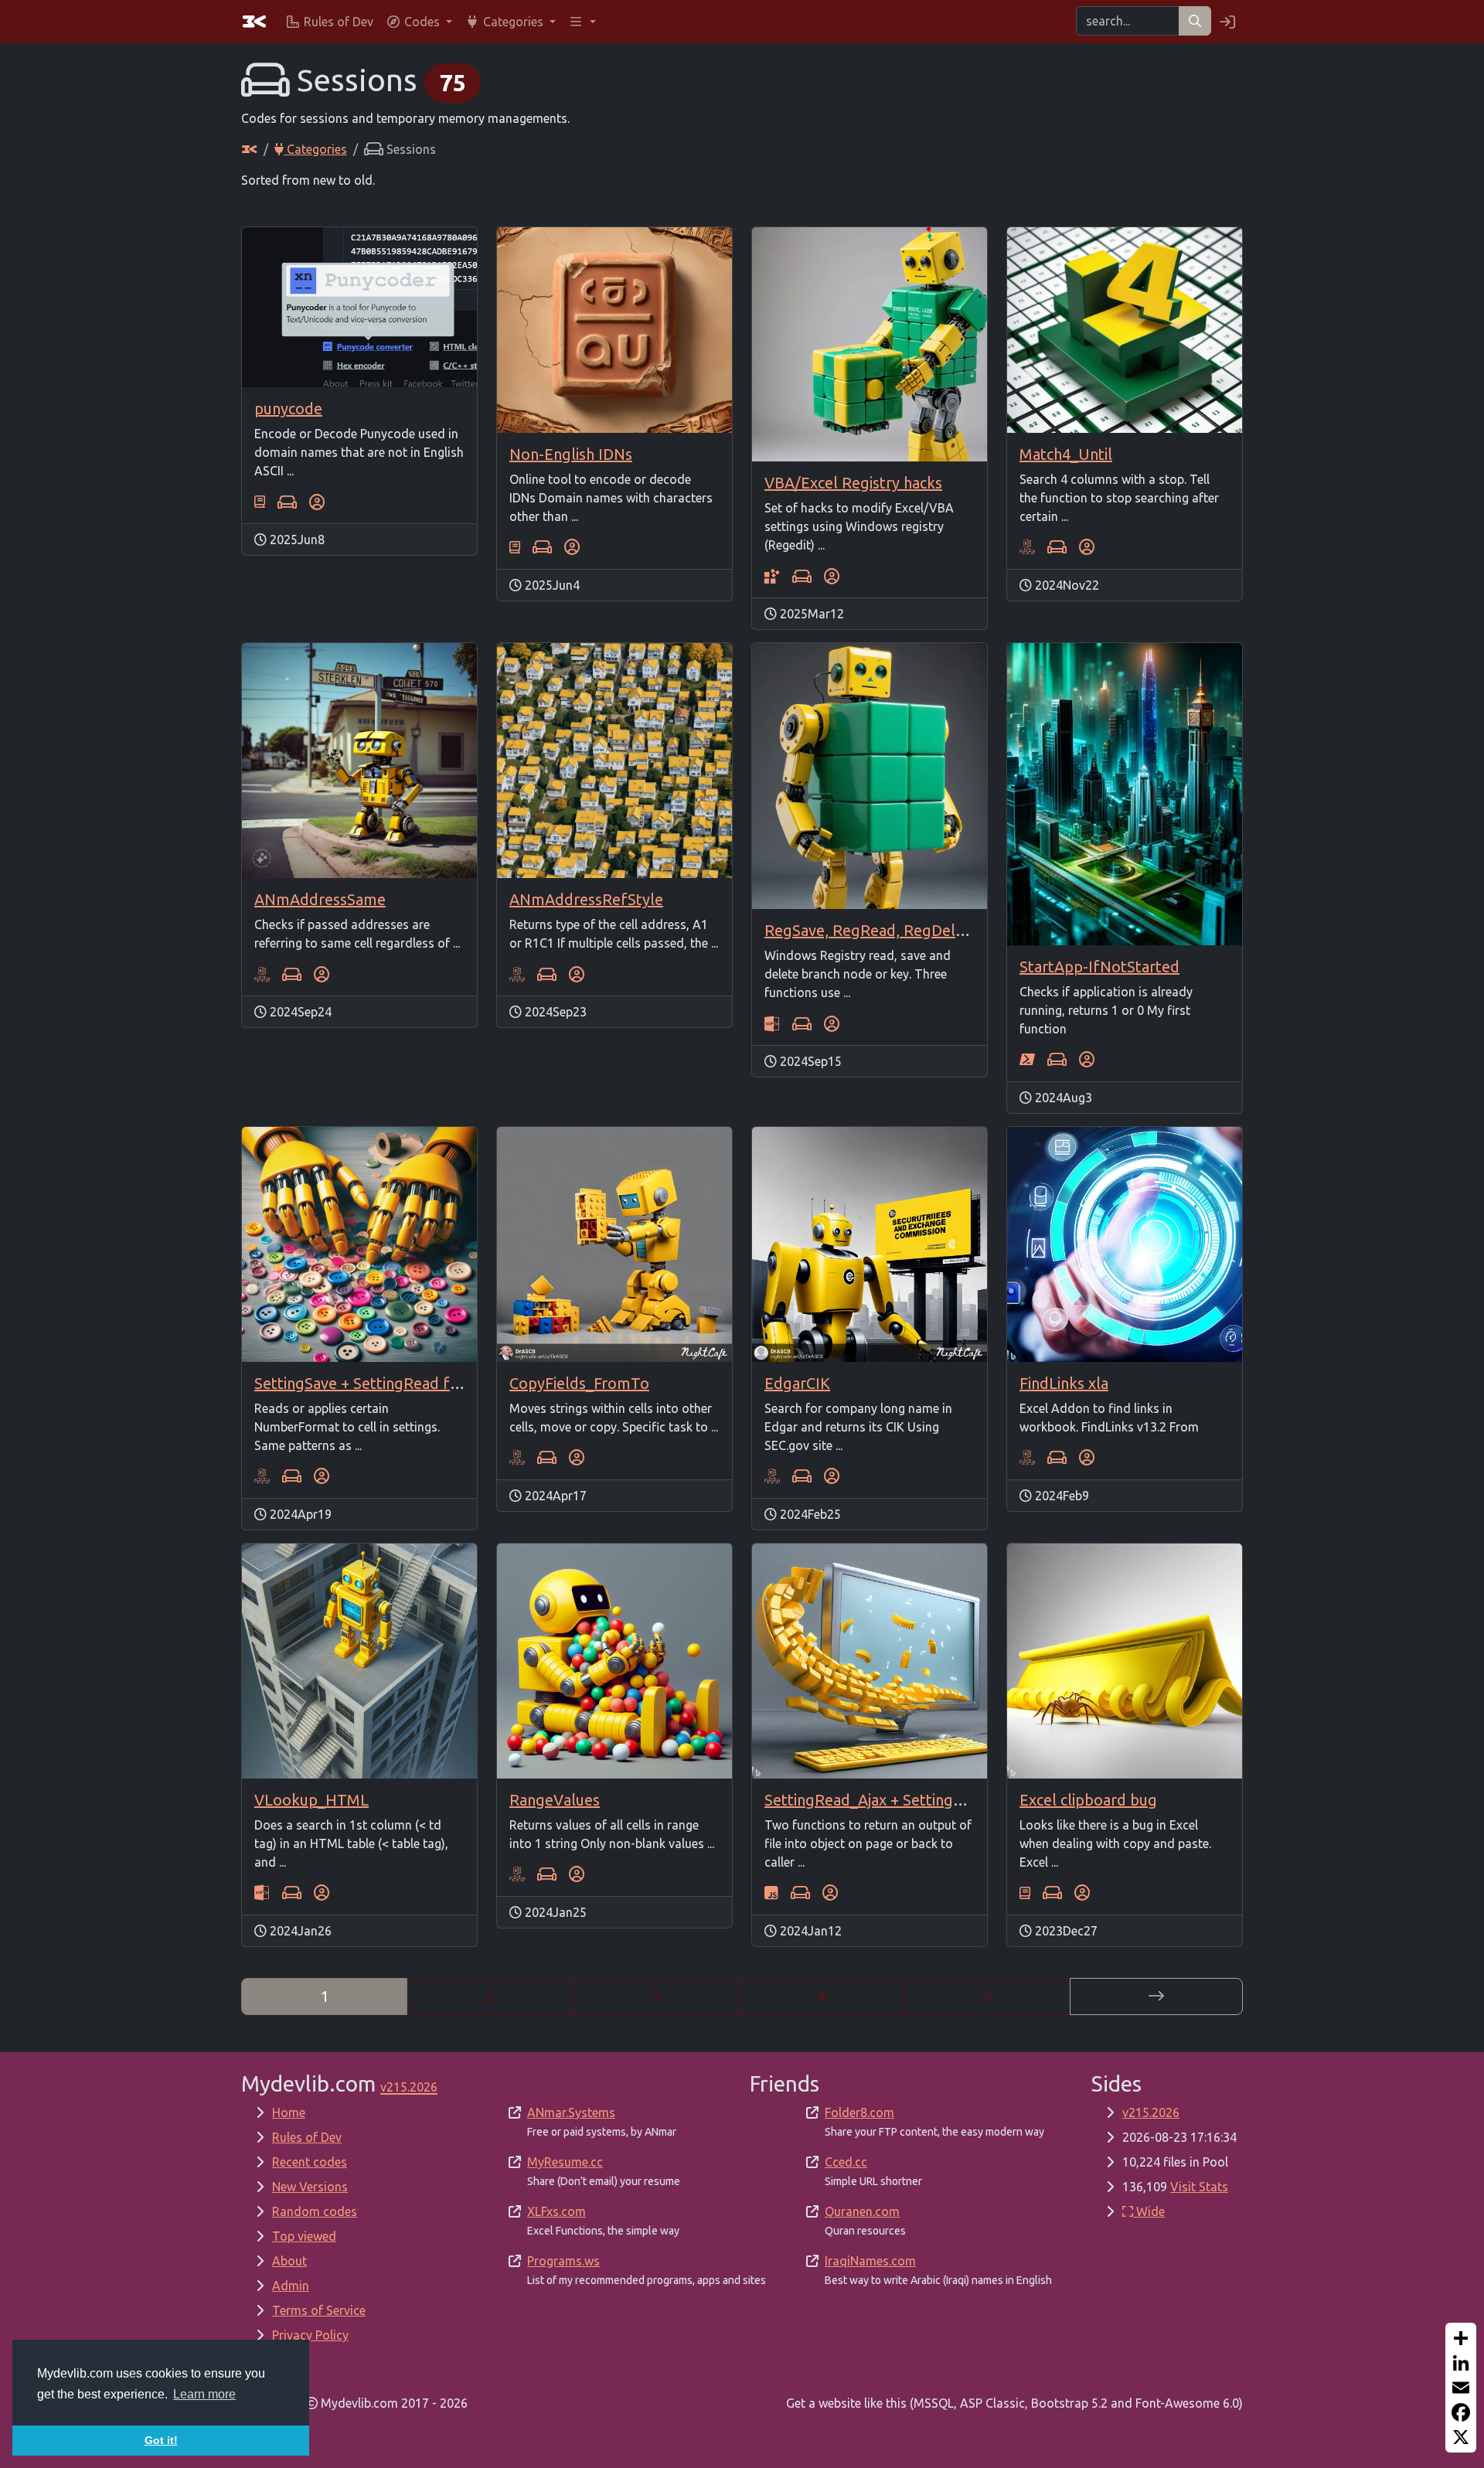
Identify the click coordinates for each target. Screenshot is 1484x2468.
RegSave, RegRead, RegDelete (871, 930)
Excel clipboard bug (1088, 1800)
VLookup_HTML (311, 1800)
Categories (315, 149)
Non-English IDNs (571, 454)
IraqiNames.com (870, 2261)
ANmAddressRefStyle (586, 899)
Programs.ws (563, 2261)
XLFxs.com (556, 2211)
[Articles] (260, 502)
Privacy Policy (310, 2335)
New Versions (310, 2187)
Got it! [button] (161, 2440)
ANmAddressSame (320, 899)
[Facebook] (1461, 2412)
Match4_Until (1066, 454)
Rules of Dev (307, 2137)
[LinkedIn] (1461, 2363)
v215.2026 (1151, 2112)
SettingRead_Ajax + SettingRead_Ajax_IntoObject (936, 1800)
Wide (1149, 2211)
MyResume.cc (565, 2162)
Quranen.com (862, 2211)
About (289, 2261)
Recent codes (310, 2162)
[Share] (1461, 2338)
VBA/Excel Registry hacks (853, 483)
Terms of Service (319, 2310)
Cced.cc (846, 2162)
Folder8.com (859, 2112)
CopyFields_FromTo (579, 1383)
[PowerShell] (1027, 1060)
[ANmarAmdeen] (317, 502)
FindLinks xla (1064, 1383)
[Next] (1156, 1997)
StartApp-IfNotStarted (1099, 967)
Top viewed (304, 2236)
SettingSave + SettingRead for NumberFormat (417, 1383)
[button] (419, 22)
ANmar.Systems (571, 2112)
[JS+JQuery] (771, 1893)
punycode (288, 408)
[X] (1461, 2437)
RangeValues (555, 1800)
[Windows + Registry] (772, 576)
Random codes (315, 2211)
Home (289, 2112)
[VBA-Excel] (1027, 547)
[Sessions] (287, 502)
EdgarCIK (797, 1383)
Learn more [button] (204, 2394)
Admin (291, 2286)
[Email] (1461, 2388)
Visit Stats (1199, 2187)
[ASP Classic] (772, 1023)
